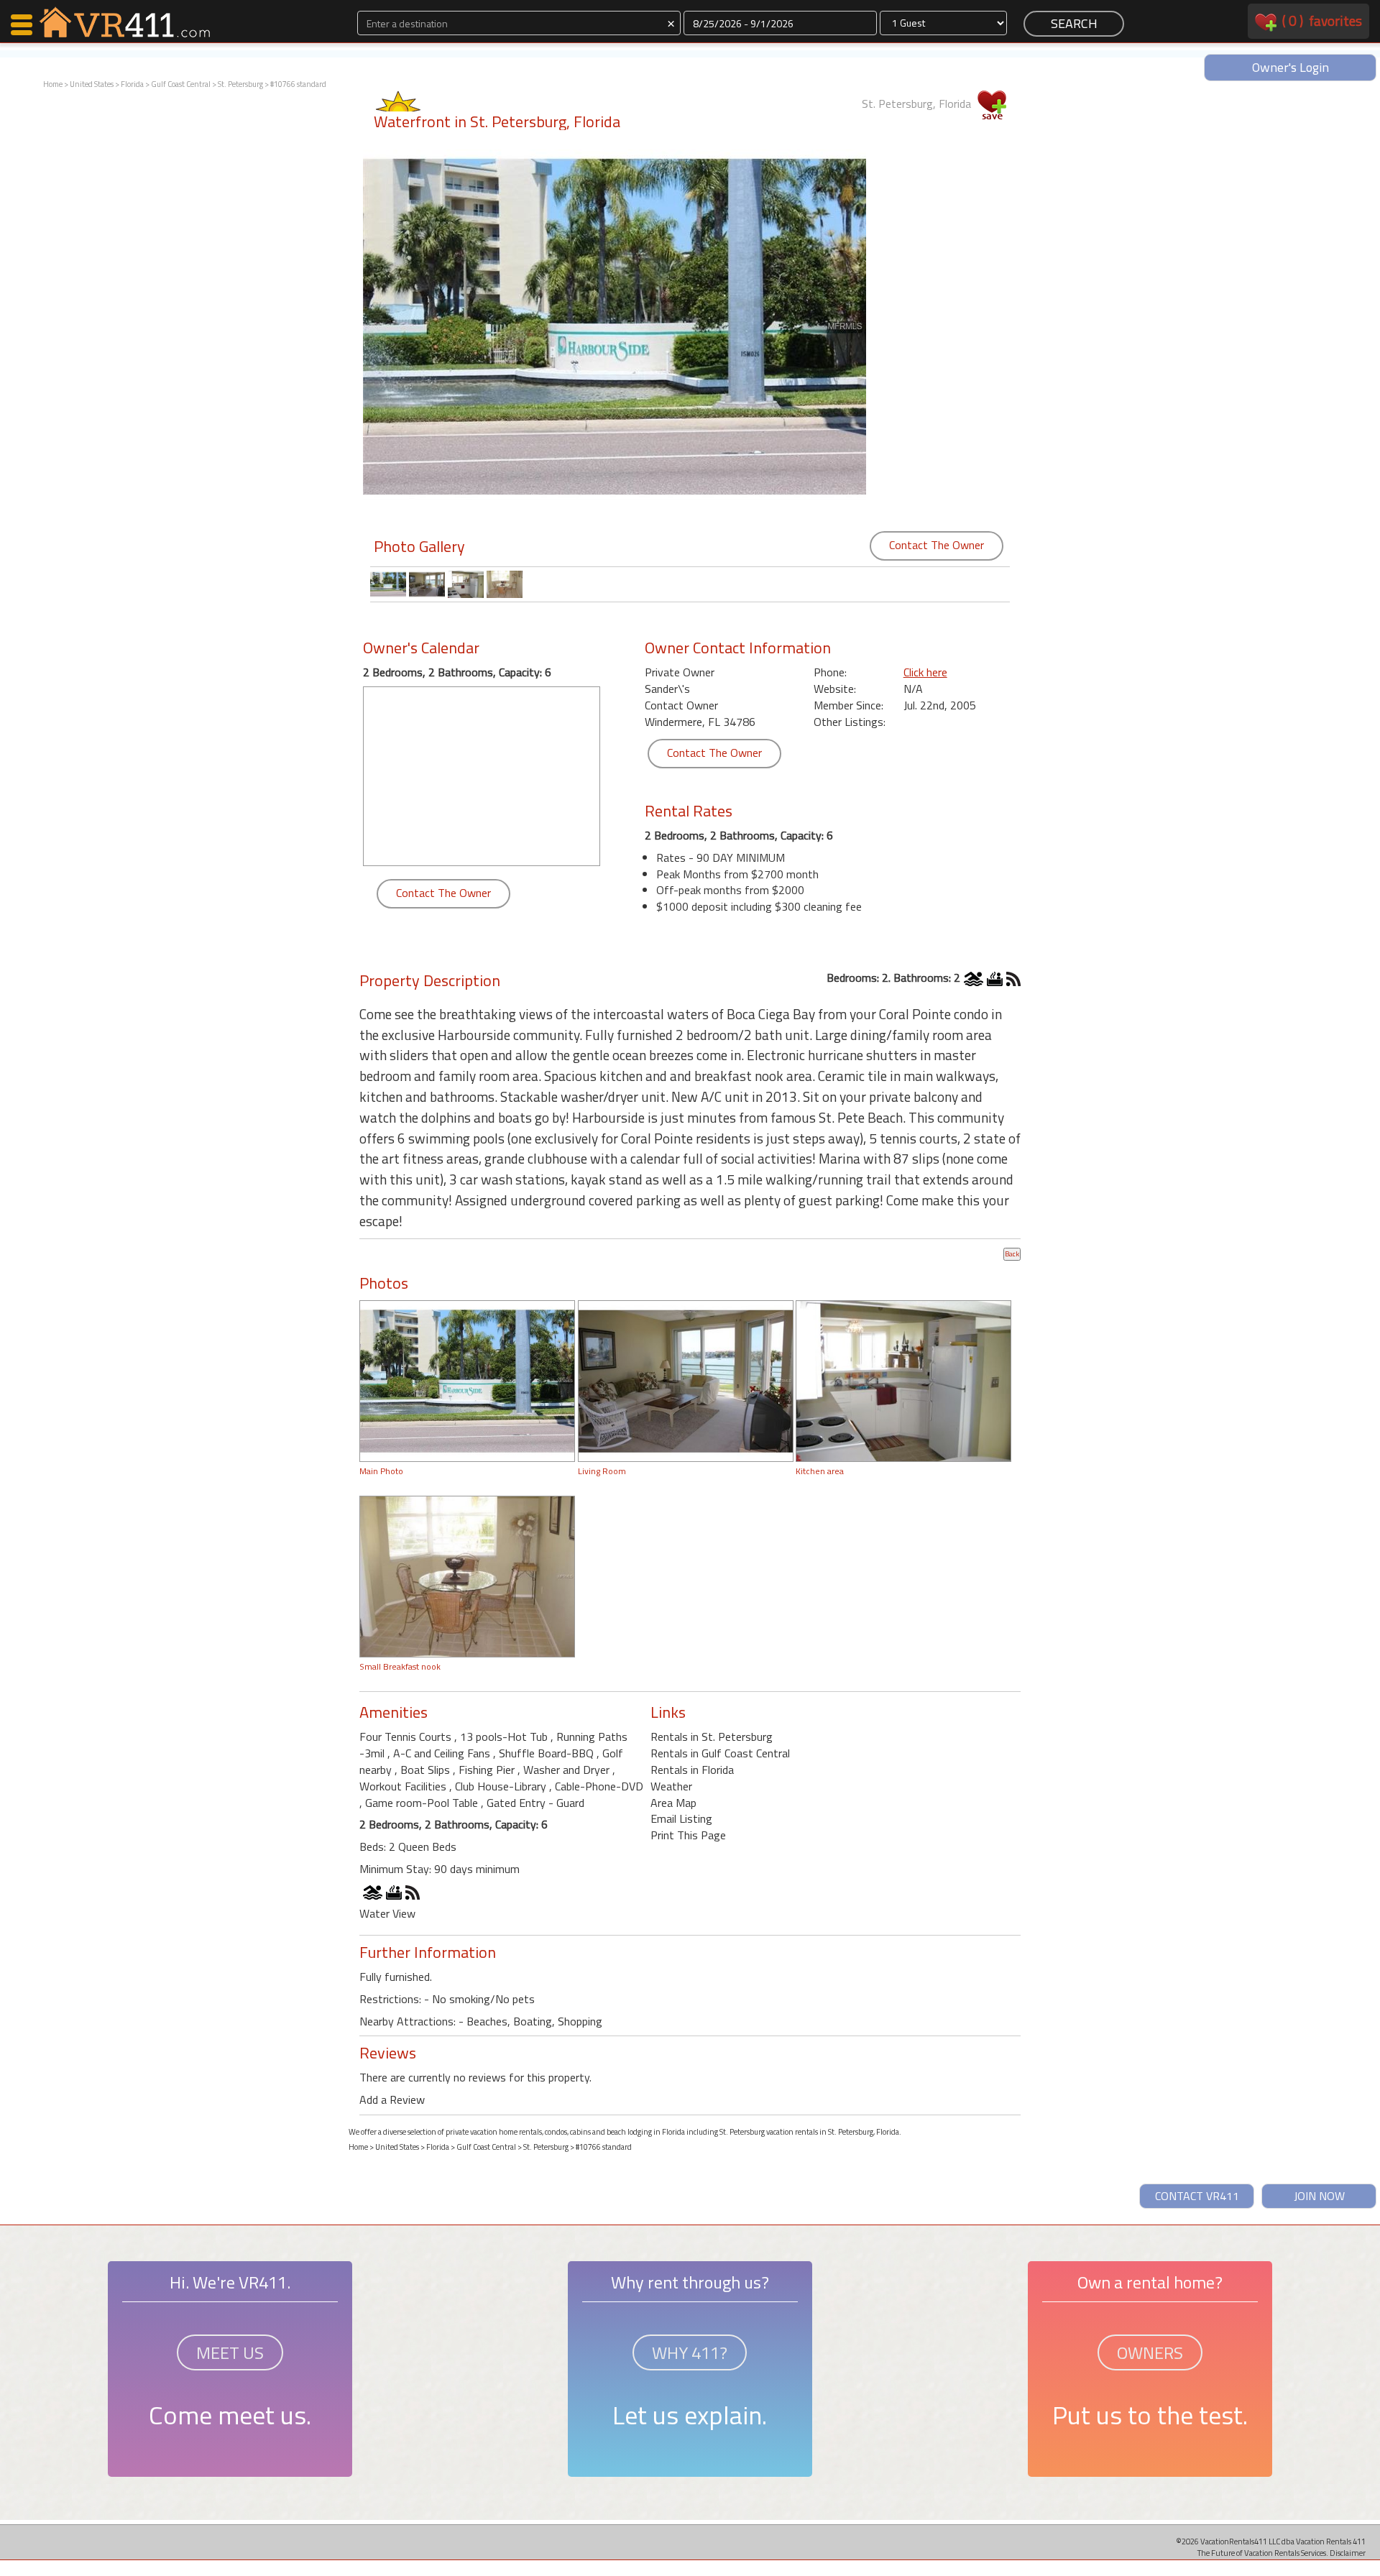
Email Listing (681, 1818)
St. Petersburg (240, 84)
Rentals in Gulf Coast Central (720, 1753)
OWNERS (1150, 2352)
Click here (925, 672)
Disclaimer (1348, 2553)
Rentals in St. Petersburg (712, 1736)
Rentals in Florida (692, 1770)
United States (92, 84)
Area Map (673, 1803)
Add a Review (392, 2099)
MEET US (230, 2352)
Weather (671, 1786)
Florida (132, 84)
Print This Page (688, 1835)
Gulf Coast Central (181, 84)
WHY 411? (690, 2352)
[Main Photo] (467, 1379)
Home (53, 84)
